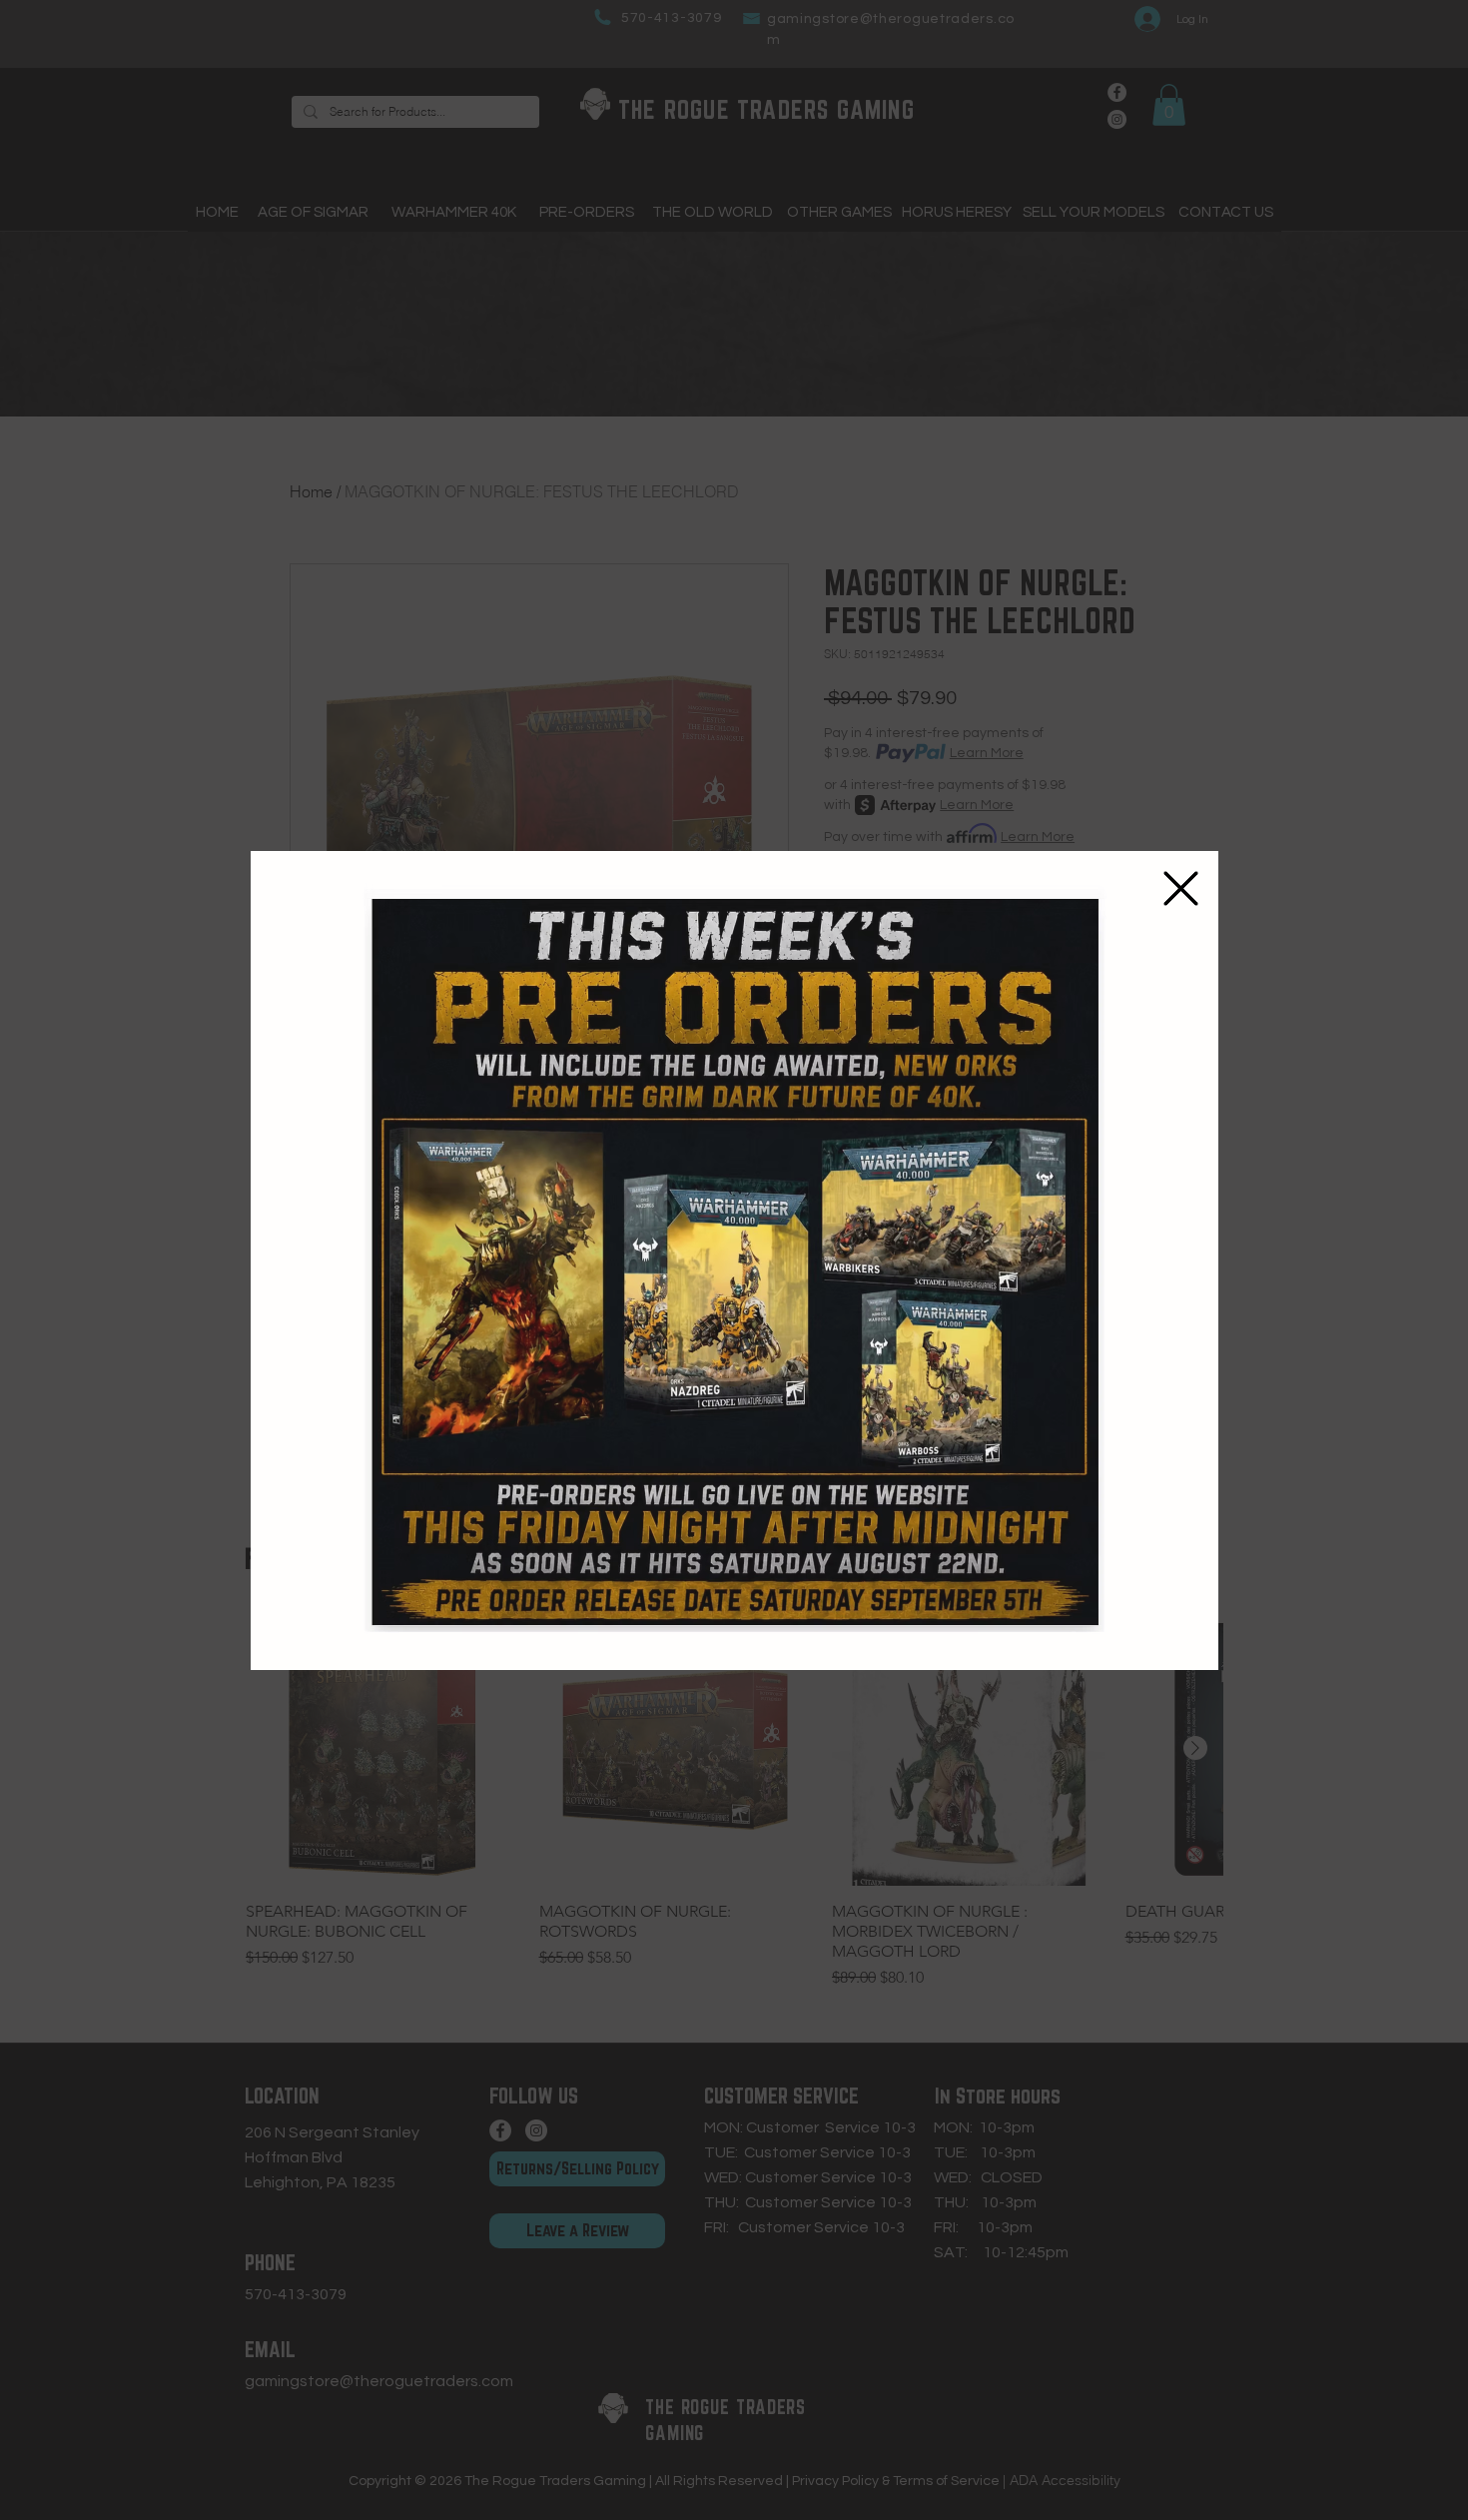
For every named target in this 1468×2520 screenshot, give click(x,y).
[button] (1181, 888)
